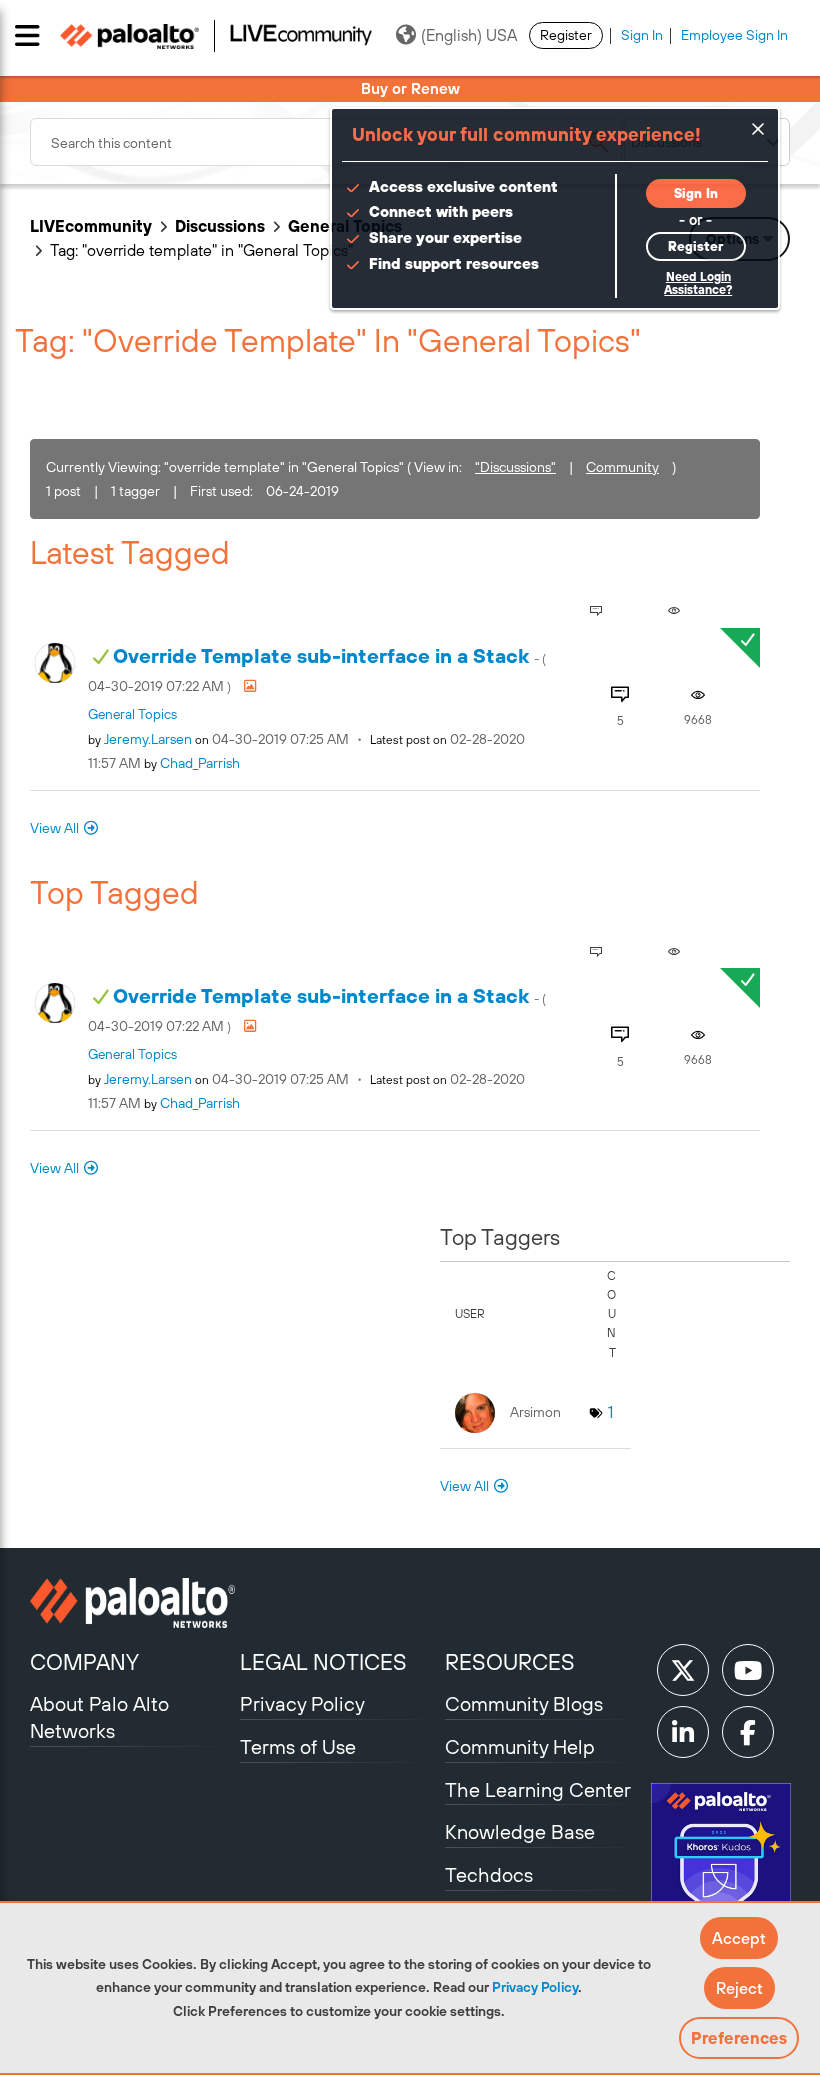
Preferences (739, 2038)
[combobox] (326, 142)
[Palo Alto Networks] (132, 1603)
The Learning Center (538, 1789)
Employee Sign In (734, 35)
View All (54, 828)
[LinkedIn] (683, 1732)
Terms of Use (298, 1746)
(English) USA (469, 35)
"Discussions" (515, 467)
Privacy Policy (535, 1987)
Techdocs (489, 1874)
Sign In (642, 35)
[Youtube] (748, 1670)
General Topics (132, 714)
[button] (739, 1938)
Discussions (220, 226)
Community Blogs (524, 1703)
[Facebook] (748, 1732)
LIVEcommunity (91, 226)
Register (566, 35)
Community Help (520, 1746)
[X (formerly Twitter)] (683, 1670)
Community (622, 467)
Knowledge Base (520, 1831)
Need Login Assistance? (698, 283)
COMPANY (84, 1662)
